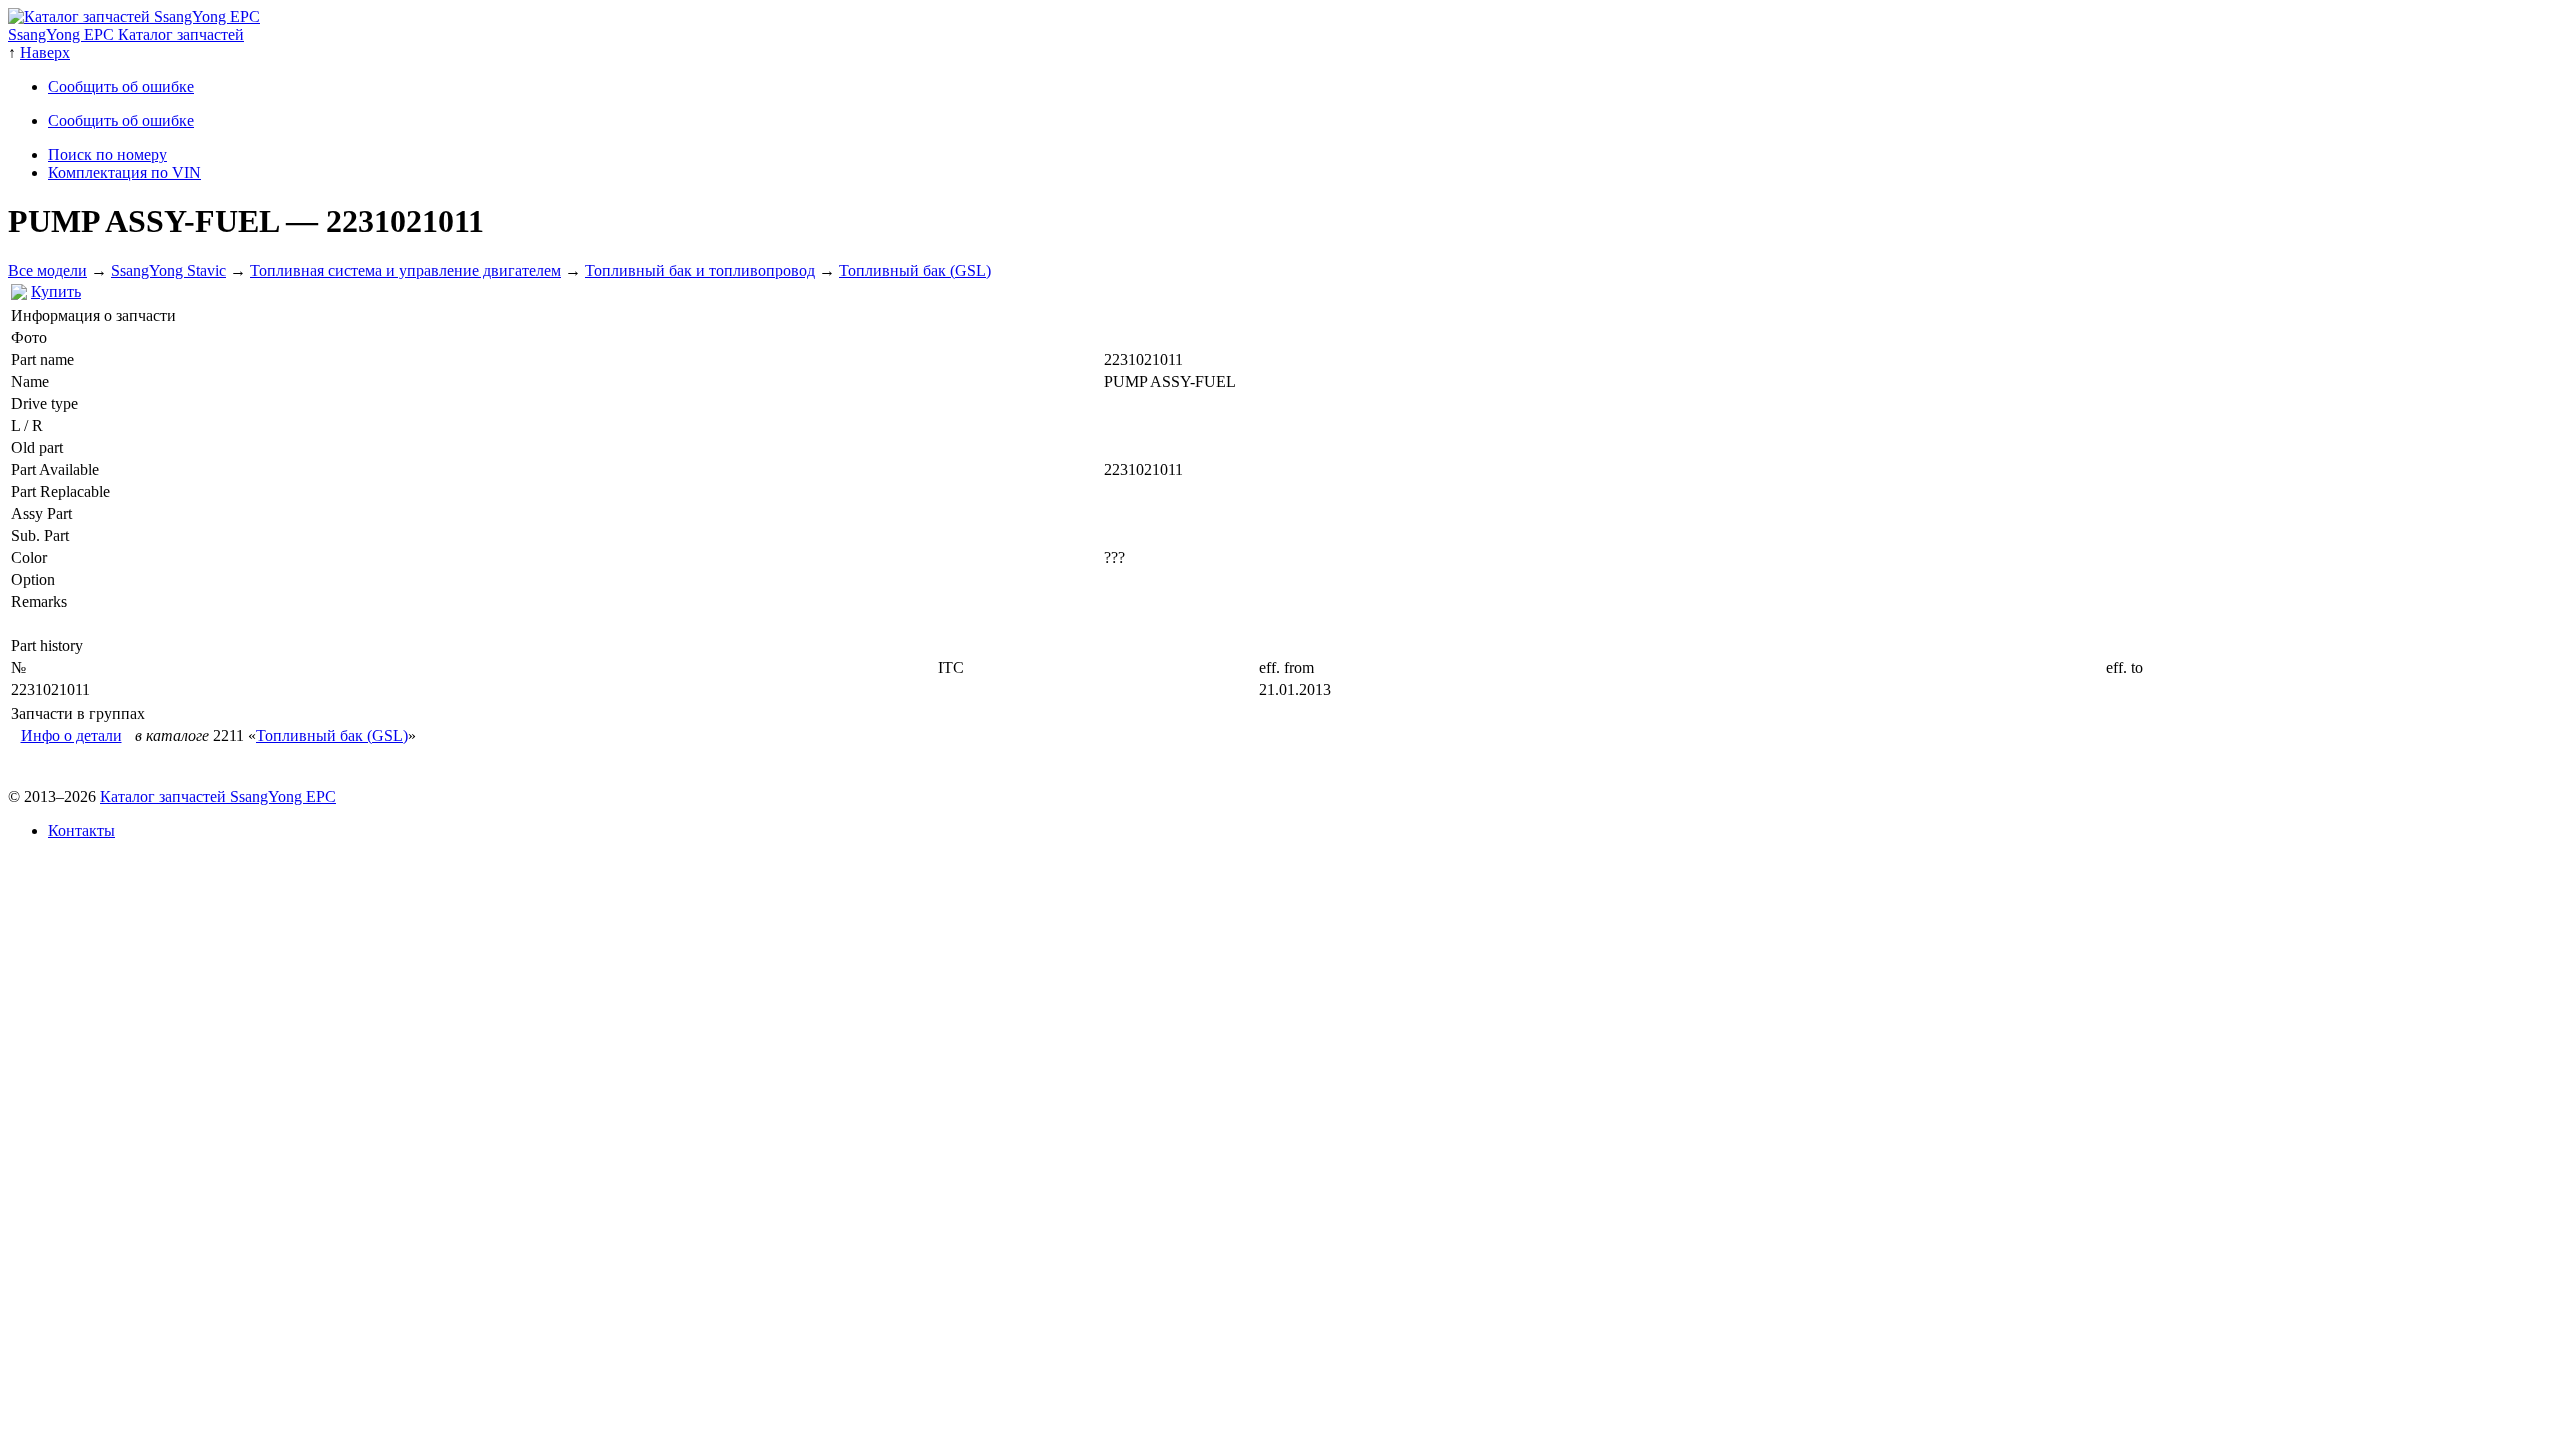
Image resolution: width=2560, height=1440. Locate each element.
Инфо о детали (71, 735)
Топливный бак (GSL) (915, 270)
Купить (56, 291)
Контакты (81, 830)
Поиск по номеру (107, 154)
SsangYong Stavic (168, 270)
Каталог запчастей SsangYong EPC (218, 796)
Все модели (47, 270)
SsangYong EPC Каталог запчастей (126, 34)
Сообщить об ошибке (121, 86)
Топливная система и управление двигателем (405, 270)
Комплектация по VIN (124, 172)
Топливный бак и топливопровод (700, 270)
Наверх (45, 52)
